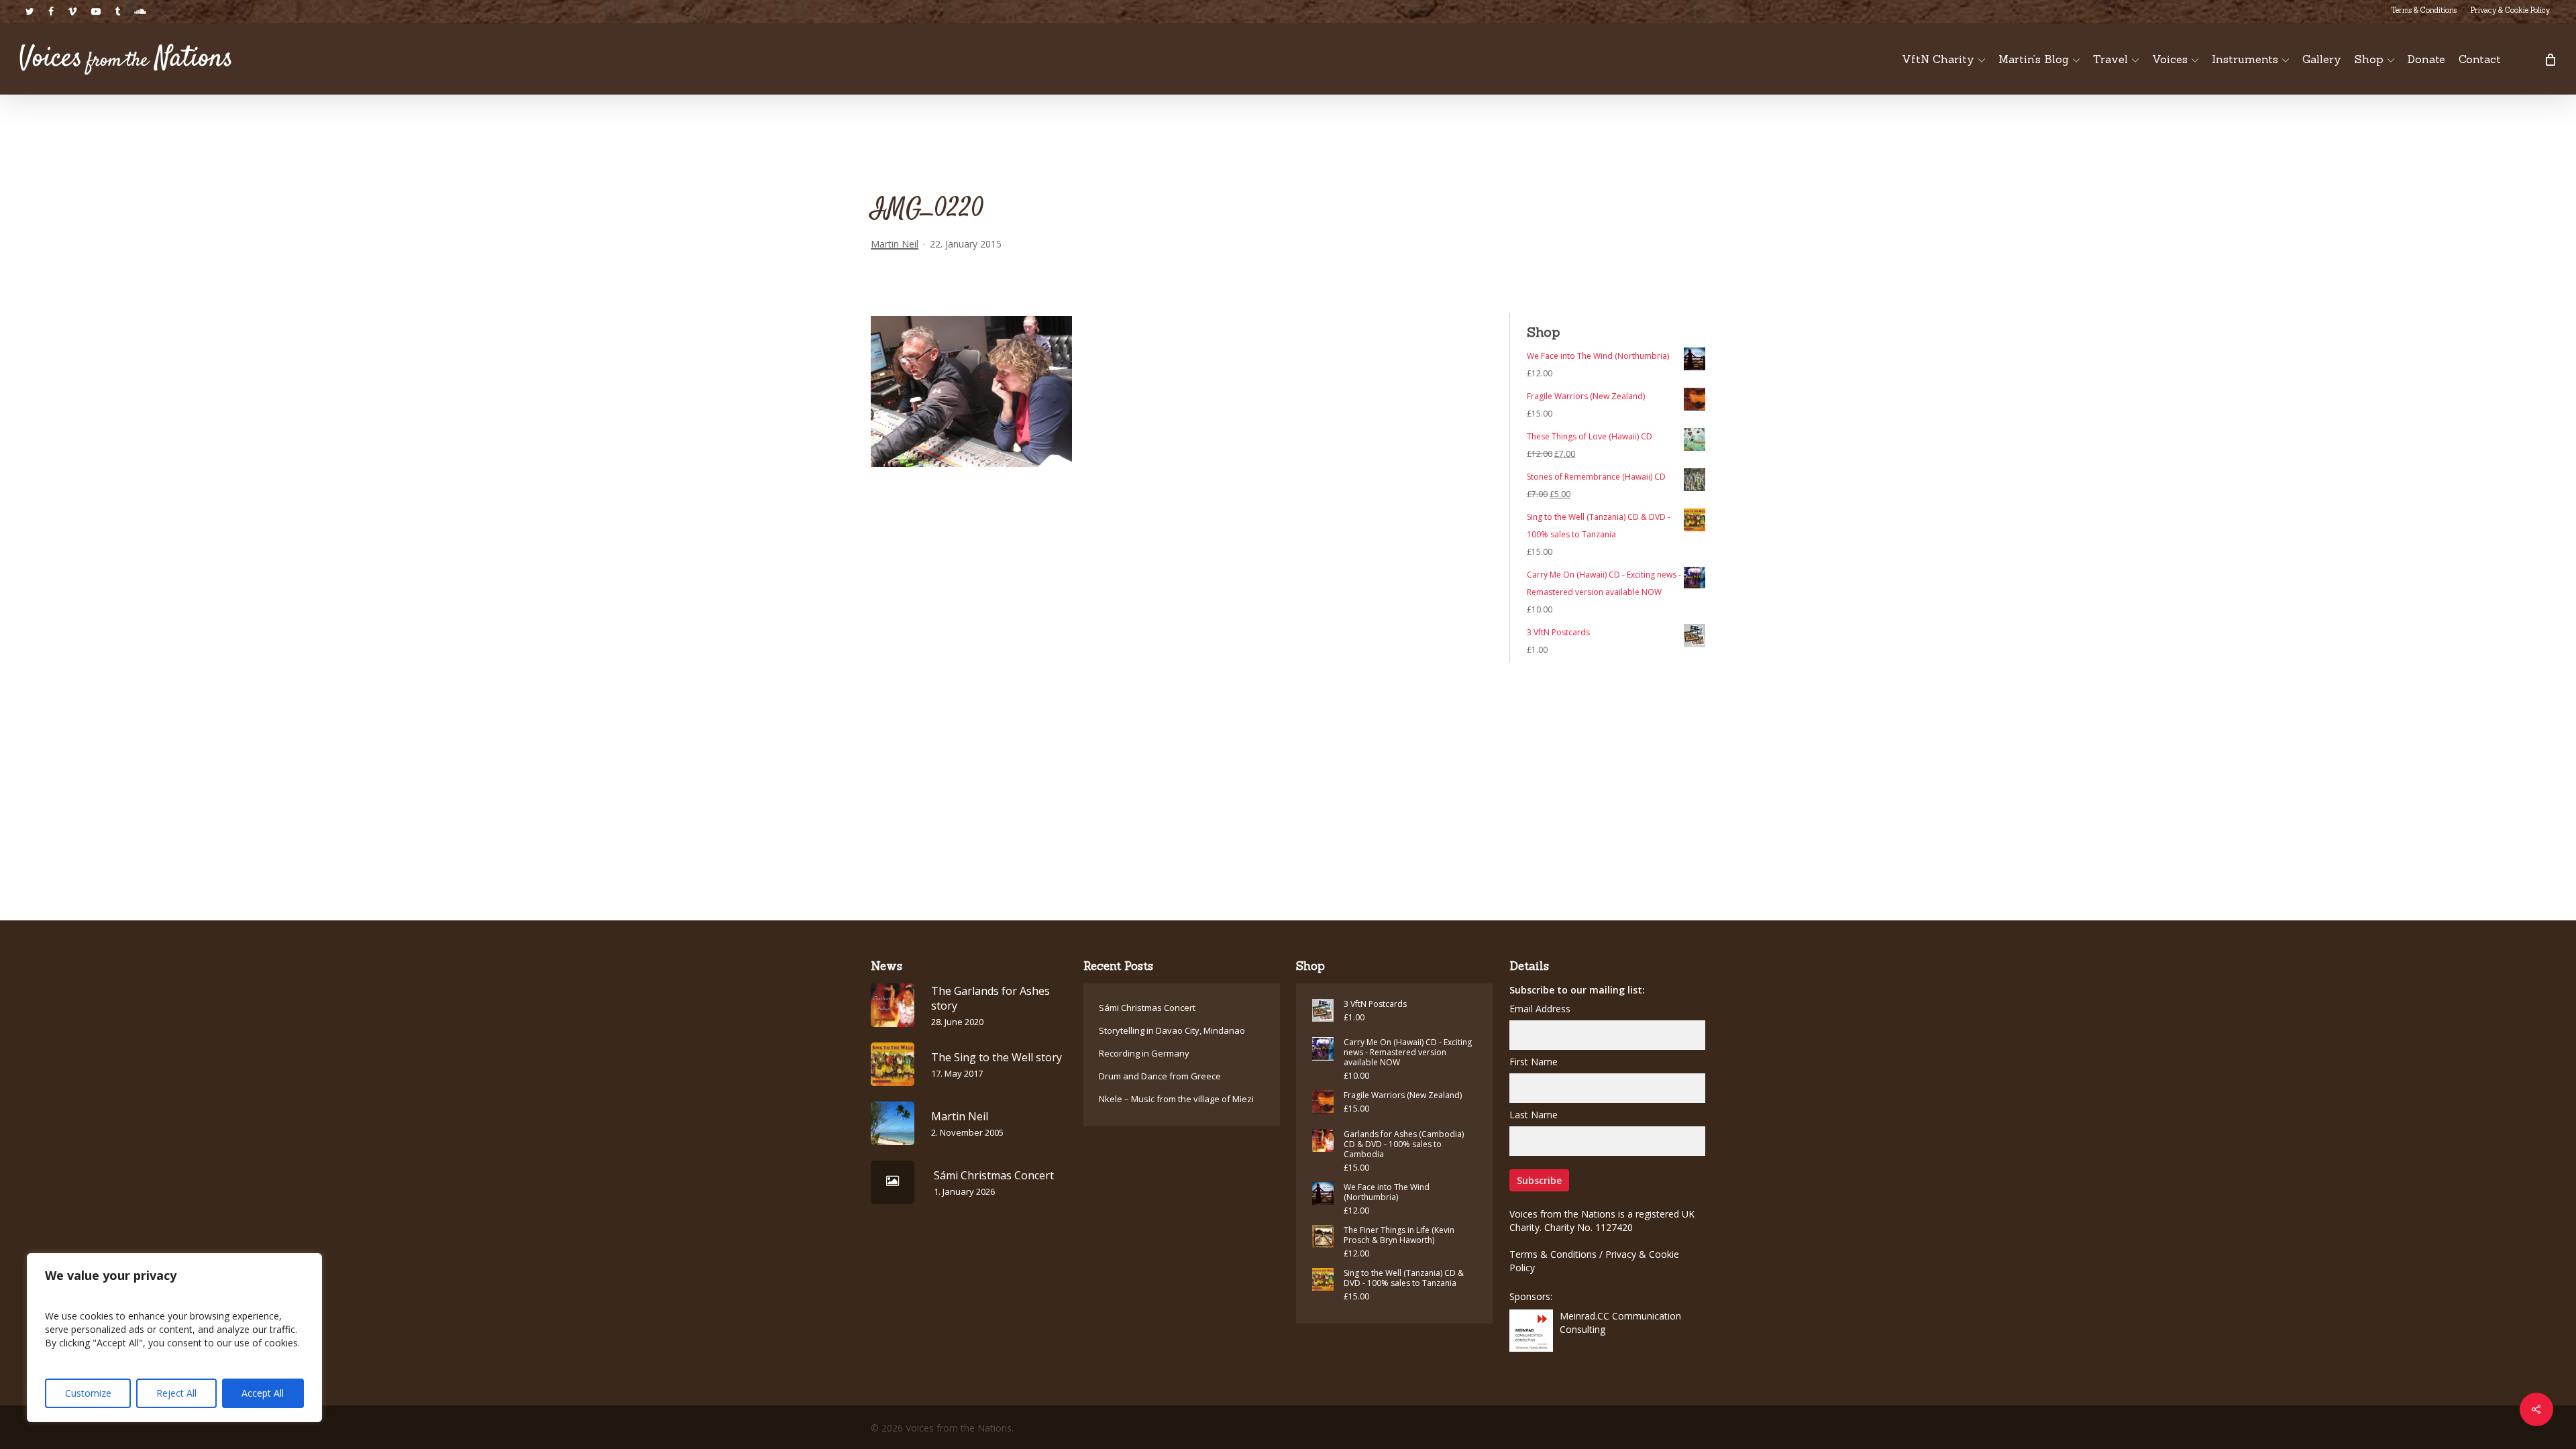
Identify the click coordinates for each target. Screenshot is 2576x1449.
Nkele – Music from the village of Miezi (1176, 1099)
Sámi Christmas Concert (1147, 1008)
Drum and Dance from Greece (1160, 1076)
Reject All (176, 1393)
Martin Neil (895, 244)
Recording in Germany (1144, 1053)
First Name (1534, 1062)
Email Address (1540, 1009)
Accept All (263, 1393)
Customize (88, 1393)
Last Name (1534, 1115)
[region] (174, 1338)
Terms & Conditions (1553, 1254)
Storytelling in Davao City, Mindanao (1172, 1030)
